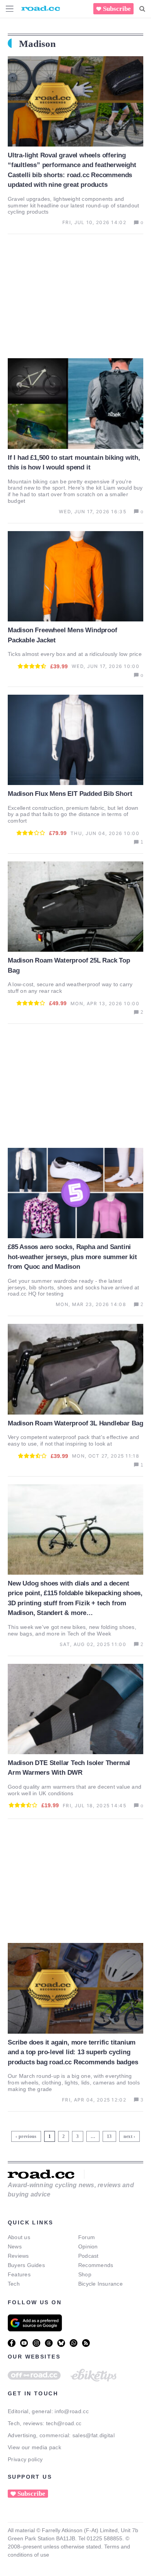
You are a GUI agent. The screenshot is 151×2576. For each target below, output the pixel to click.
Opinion (88, 2246)
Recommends (96, 2265)
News (15, 2246)
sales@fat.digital (94, 2435)
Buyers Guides (26, 2265)
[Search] (142, 9)
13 (110, 2135)
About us (19, 2237)
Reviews (18, 2256)
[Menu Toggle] (10, 9)
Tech (14, 2284)
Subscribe (117, 9)
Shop (85, 2274)
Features (19, 2274)
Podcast (88, 2256)
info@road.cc (72, 2411)
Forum (87, 2237)
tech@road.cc (64, 2423)
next (128, 2136)
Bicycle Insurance (100, 2284)
